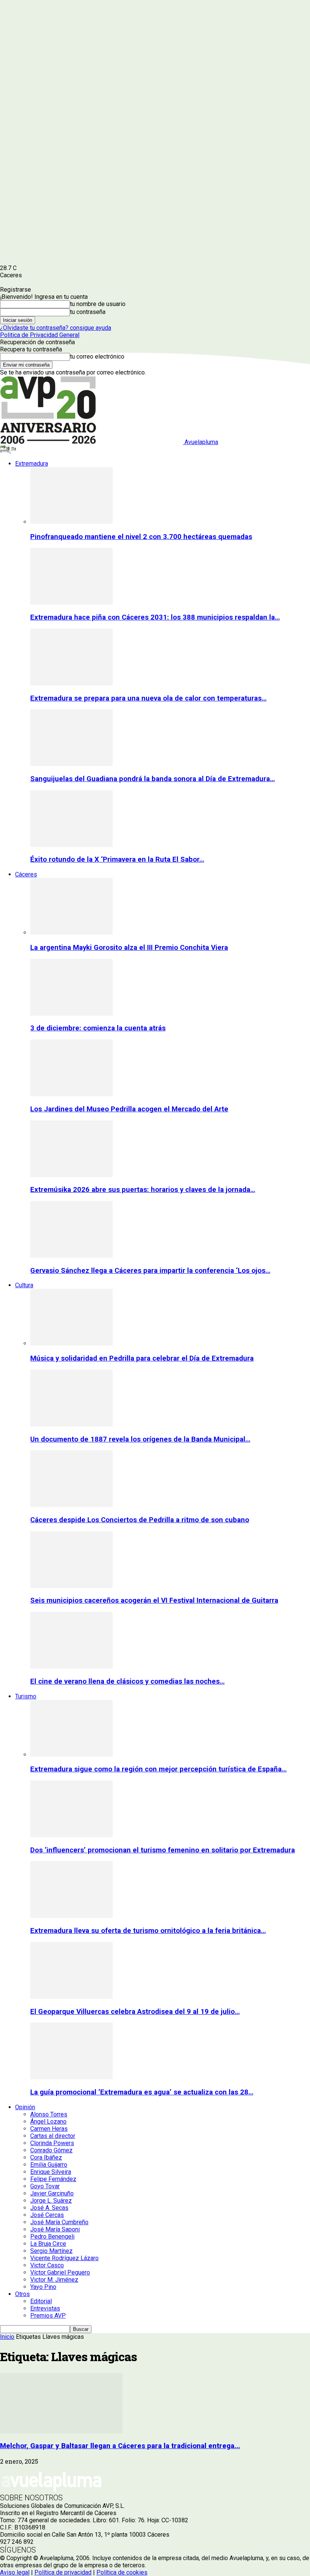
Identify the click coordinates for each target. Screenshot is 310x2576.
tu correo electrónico (97, 357)
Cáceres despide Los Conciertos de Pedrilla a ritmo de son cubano (140, 1520)
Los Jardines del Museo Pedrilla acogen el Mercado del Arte (129, 1109)
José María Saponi (55, 2229)
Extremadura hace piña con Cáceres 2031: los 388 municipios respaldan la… (155, 617)
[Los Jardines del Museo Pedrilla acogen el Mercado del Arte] (71, 1094)
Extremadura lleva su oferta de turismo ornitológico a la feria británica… (148, 1931)
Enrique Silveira (51, 2172)
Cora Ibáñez (46, 2157)
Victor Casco (47, 2265)
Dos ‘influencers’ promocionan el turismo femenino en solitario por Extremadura (163, 1850)
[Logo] (5, 450)
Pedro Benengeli (52, 2237)
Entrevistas (45, 2308)
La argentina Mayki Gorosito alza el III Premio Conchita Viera (129, 948)
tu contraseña (88, 312)
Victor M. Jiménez (54, 2280)
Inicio (7, 2337)
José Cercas (47, 2215)
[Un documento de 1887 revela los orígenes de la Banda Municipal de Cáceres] (71, 1424)
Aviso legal (15, 2572)
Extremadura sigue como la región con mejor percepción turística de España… (158, 1769)
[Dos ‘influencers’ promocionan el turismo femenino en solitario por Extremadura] (71, 1835)
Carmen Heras (49, 2129)
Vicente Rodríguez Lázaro (64, 2258)
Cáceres (26, 874)
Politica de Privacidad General (40, 335)
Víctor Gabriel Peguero (60, 2272)
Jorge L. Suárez (51, 2201)
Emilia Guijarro (49, 2165)
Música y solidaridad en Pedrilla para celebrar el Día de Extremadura (142, 1358)
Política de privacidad (63, 2572)
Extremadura (32, 464)
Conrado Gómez (51, 2150)
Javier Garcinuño (52, 2193)
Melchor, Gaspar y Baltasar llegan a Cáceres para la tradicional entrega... (120, 2446)
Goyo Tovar (45, 2186)
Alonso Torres (49, 2114)
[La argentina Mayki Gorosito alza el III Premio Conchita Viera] (71, 933)
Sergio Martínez (51, 2251)
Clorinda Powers (52, 2143)
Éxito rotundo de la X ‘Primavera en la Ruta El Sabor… (117, 859)
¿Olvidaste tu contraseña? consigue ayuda (56, 328)
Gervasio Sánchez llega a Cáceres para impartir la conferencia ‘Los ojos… (150, 1271)
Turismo (26, 1696)
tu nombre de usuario (98, 304)
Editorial (41, 2301)
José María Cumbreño (59, 2222)
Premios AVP (48, 2316)
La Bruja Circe (48, 2244)
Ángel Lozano (48, 2122)
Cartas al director (53, 2136)
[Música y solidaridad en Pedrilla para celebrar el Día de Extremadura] (71, 1343)
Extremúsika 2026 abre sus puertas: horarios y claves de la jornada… (143, 1190)
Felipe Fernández (53, 2179)
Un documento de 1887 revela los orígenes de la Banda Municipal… (140, 1439)
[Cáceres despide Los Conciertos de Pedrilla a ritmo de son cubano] (71, 1505)
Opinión (25, 2107)
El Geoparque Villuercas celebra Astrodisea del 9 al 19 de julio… (135, 2012)
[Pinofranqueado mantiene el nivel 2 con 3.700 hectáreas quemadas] (71, 522)
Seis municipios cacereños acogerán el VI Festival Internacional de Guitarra (154, 1600)
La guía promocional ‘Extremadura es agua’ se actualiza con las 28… (142, 2092)
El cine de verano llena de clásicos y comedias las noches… (127, 1681)
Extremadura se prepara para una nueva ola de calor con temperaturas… (148, 698)
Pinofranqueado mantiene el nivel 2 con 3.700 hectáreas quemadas (141, 537)
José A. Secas (49, 2208)
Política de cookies (122, 2572)
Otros (22, 2294)
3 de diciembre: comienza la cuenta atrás (98, 1028)
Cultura (24, 1285)
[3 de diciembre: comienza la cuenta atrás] (71, 1014)
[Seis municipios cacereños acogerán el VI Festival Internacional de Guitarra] (71, 1586)
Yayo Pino (43, 2287)
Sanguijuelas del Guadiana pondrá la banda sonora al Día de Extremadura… (153, 779)
